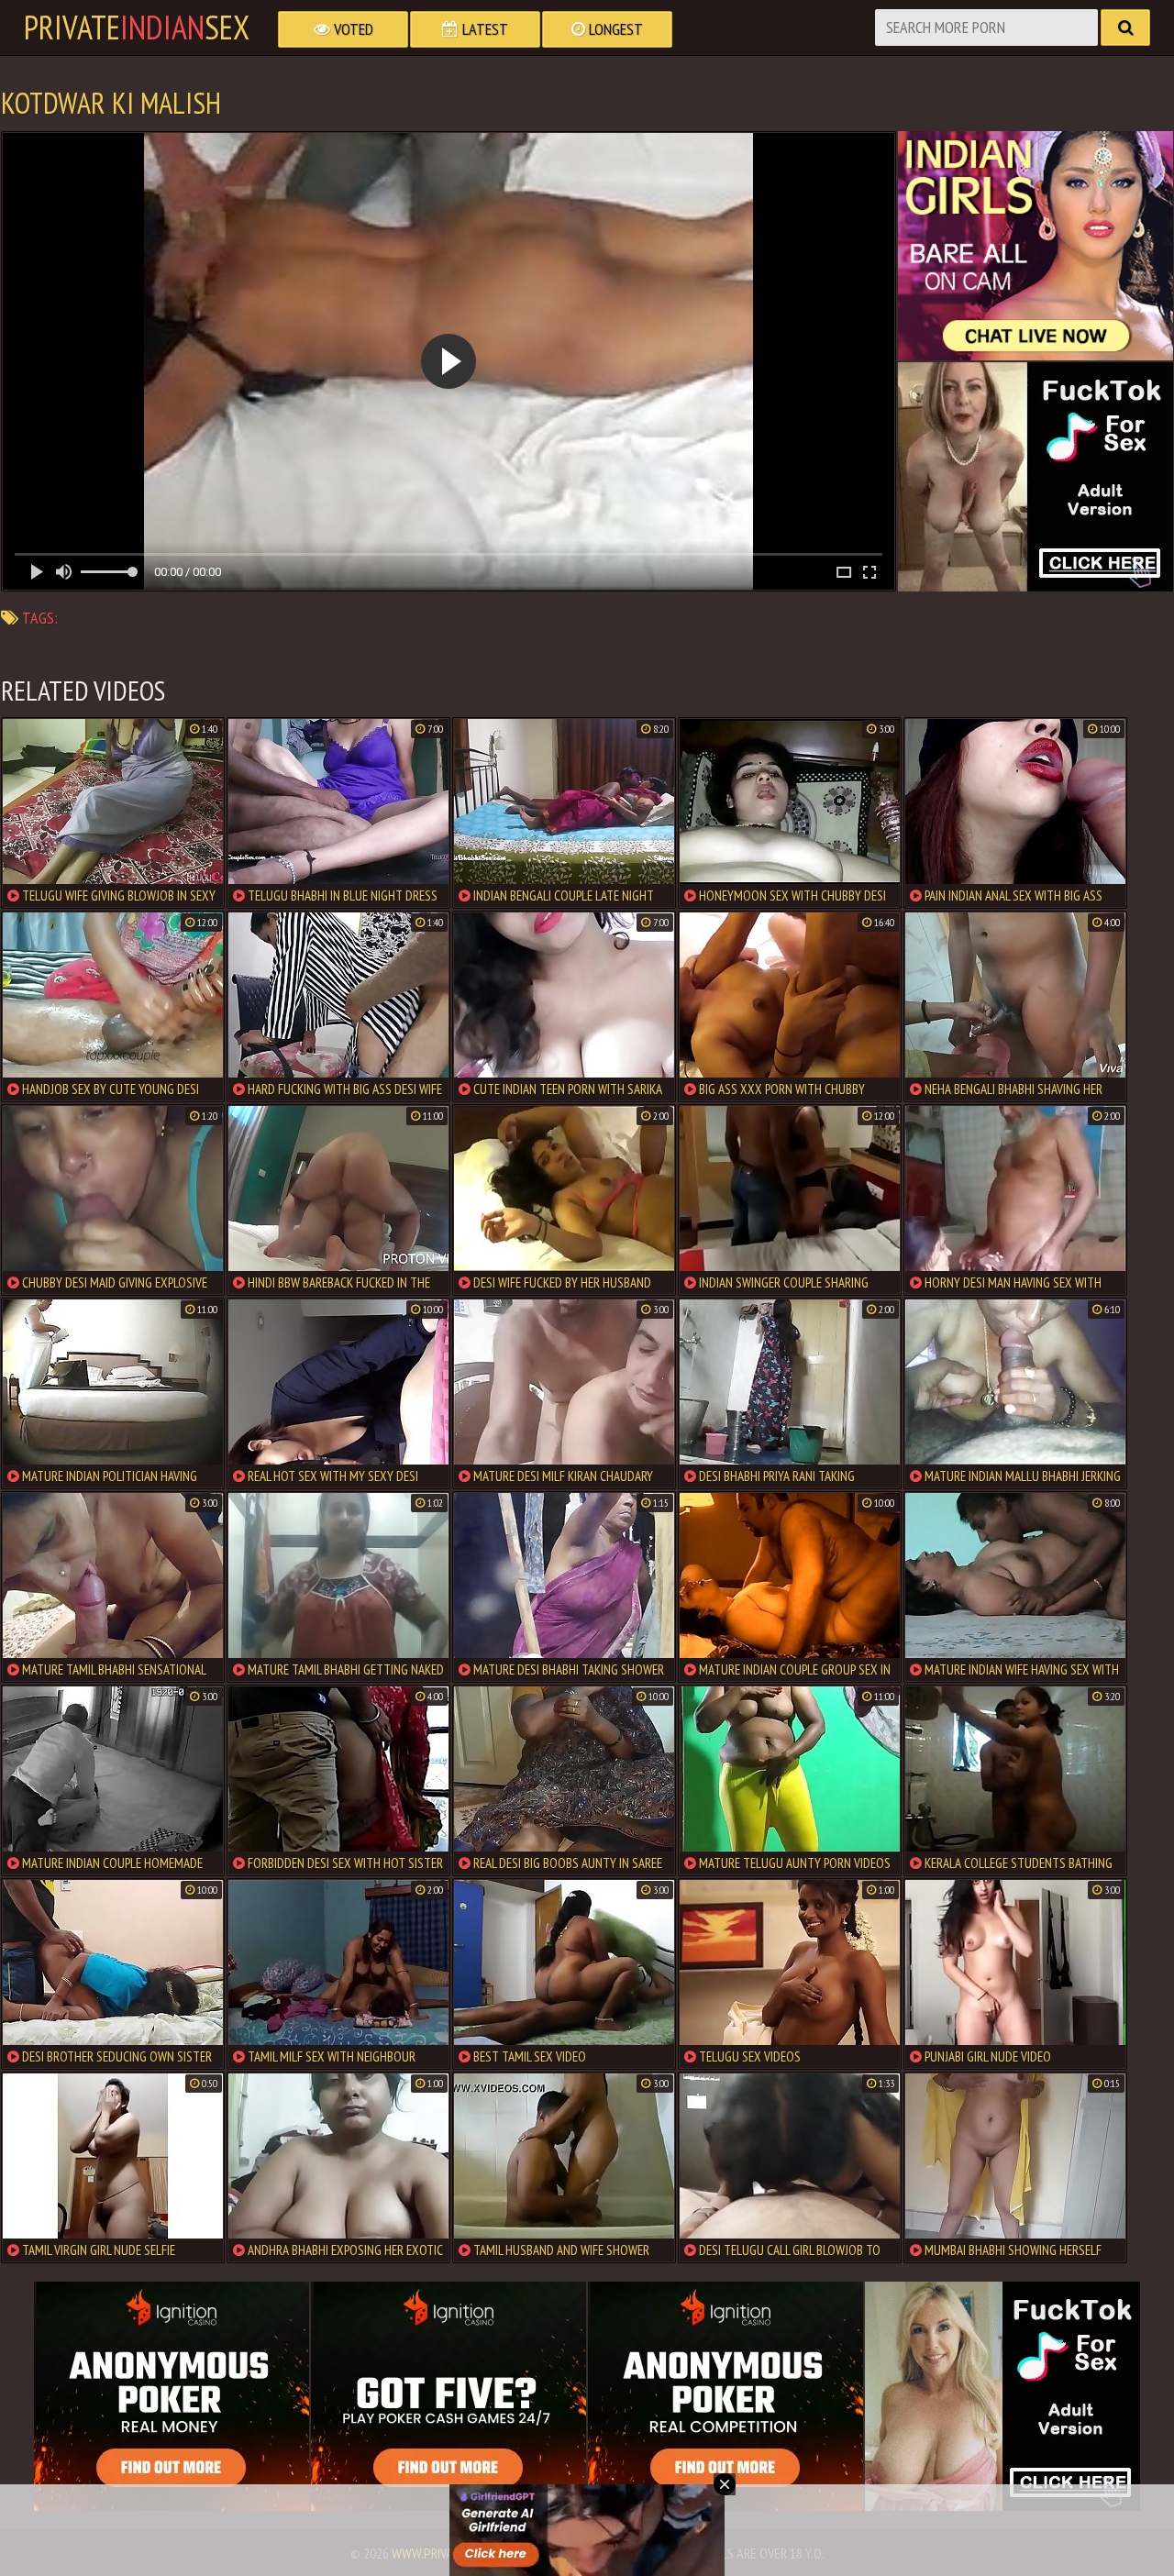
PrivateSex (137, 28)
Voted (352, 29)
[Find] (1125, 28)
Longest (614, 29)
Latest (483, 29)
